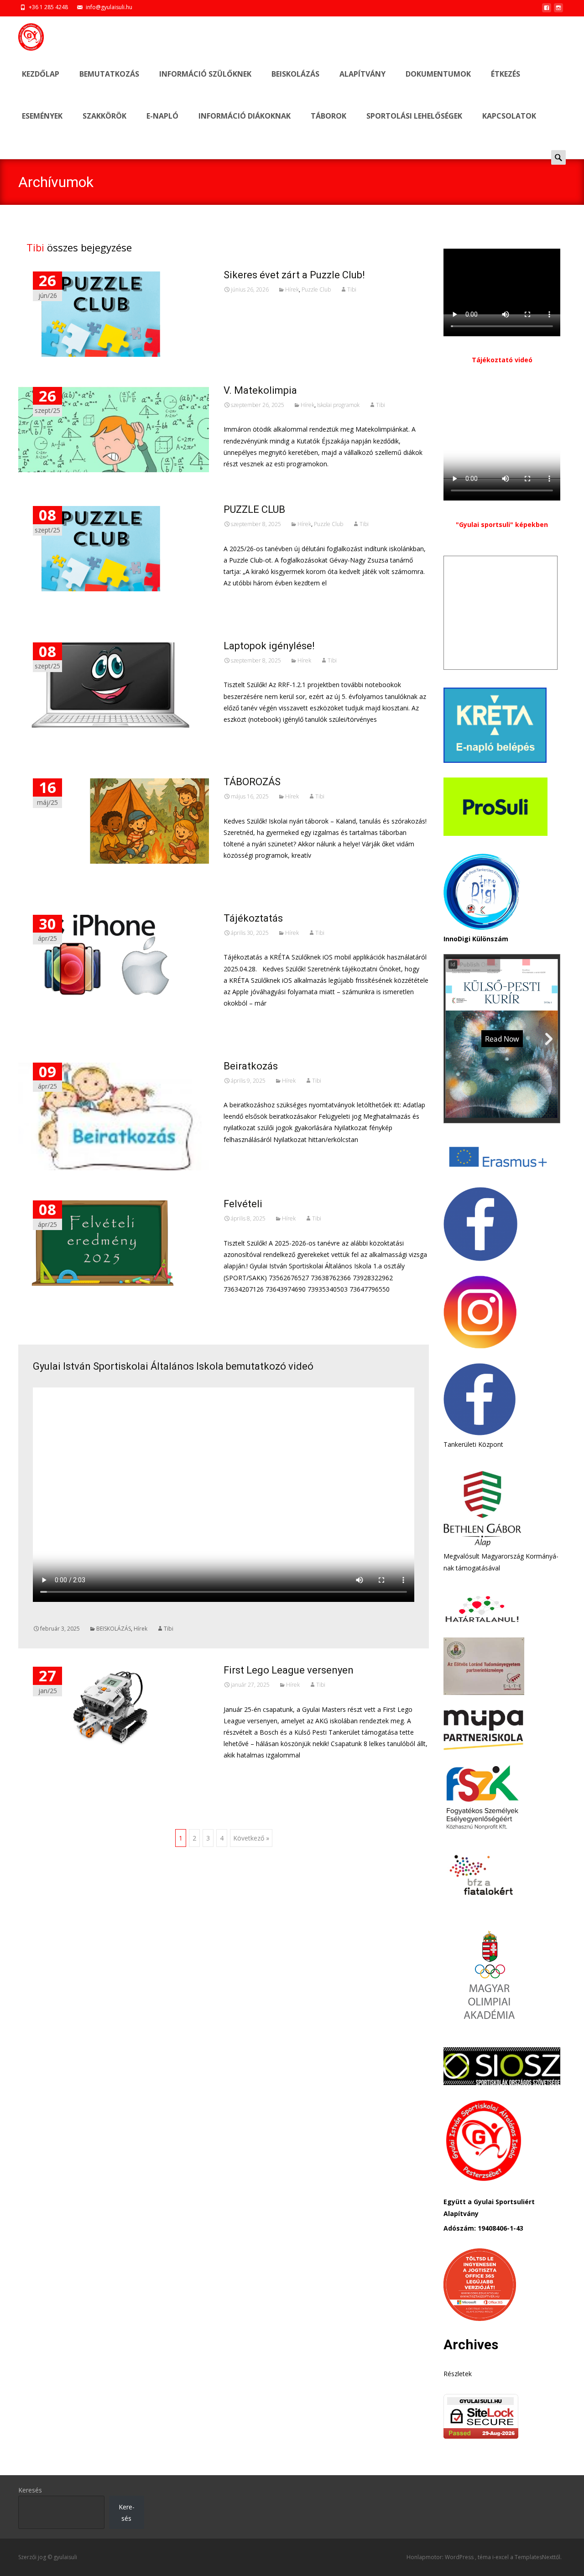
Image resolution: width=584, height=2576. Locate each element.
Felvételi (243, 1204)
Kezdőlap (41, 74)
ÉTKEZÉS (506, 74)
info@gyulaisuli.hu (109, 7)
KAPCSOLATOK (509, 116)
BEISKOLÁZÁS (295, 74)
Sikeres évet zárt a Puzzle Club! (294, 275)
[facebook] (547, 10)
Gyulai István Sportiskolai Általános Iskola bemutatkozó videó (173, 1366)
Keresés (30, 2490)
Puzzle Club (316, 289)
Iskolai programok (338, 405)
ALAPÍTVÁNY (362, 74)
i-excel (501, 2557)
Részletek (458, 2374)
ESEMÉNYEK (42, 116)
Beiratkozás (251, 1066)
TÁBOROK (328, 116)
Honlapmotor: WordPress (441, 2557)
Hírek (292, 289)
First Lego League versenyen (289, 1670)
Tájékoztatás (253, 918)
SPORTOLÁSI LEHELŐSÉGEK (414, 116)
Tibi (35, 247)
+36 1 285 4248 (48, 7)
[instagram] (558, 10)
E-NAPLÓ (162, 116)
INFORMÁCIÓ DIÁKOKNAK (245, 116)
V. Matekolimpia (260, 390)
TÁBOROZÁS (252, 782)
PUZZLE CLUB (254, 509)
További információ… (258, 600)
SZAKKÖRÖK (104, 116)
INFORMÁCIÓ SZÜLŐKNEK (205, 74)
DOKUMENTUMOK (438, 74)
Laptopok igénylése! (269, 646)
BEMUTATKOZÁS (109, 74)
